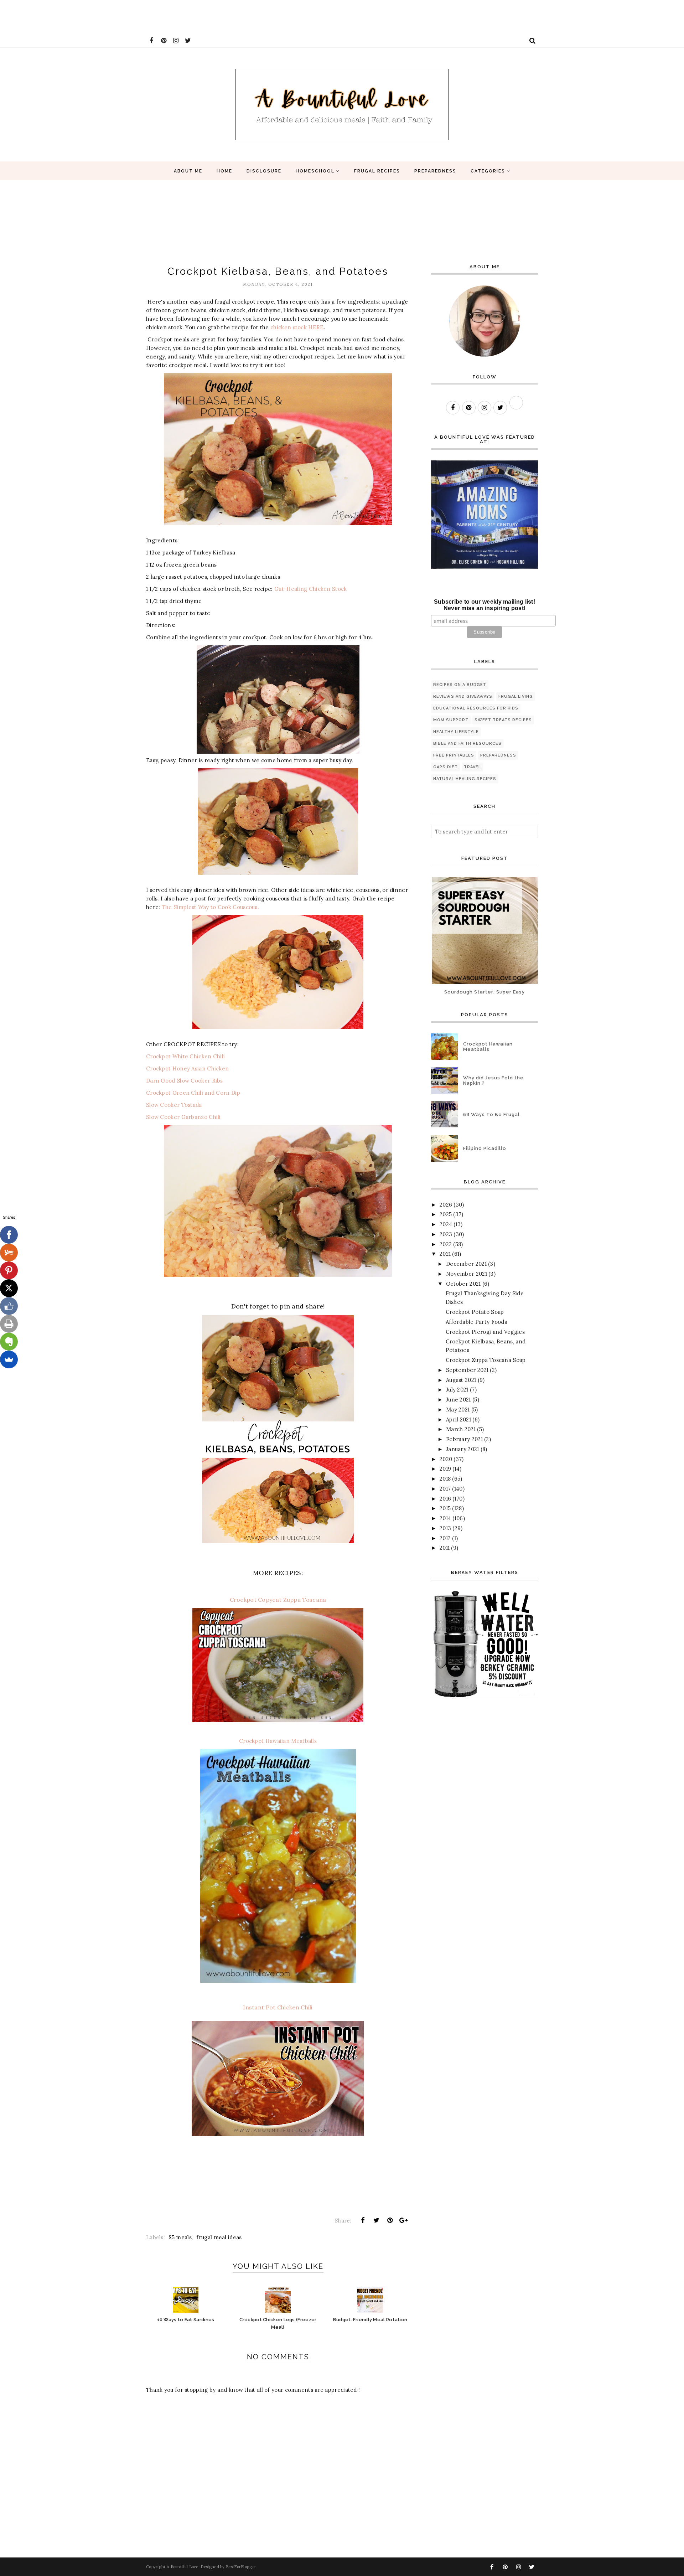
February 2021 (464, 1439)
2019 (445, 1469)
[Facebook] (9, 1235)
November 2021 (467, 1274)
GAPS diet (445, 767)
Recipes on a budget (460, 685)
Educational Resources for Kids (476, 708)
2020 (446, 1459)
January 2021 (463, 1449)
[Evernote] (9, 1342)
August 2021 (461, 1380)
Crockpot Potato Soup (475, 1312)
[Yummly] (9, 1253)
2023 (446, 1234)
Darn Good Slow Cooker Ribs (185, 1081)
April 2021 (458, 1419)
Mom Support (451, 720)
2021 (445, 1254)
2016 (445, 1499)
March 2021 (461, 1429)
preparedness (498, 755)
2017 (445, 1489)
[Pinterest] (9, 1270)
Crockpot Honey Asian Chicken (187, 1068)
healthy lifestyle (456, 732)
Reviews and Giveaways (463, 696)
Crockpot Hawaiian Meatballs (278, 1741)
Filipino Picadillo (485, 1148)
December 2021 (466, 1264)
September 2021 (467, 1370)
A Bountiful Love (183, 2567)
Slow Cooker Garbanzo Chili (183, 1117)
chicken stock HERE (297, 327)
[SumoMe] (9, 1359)
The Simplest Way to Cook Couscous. (210, 907)
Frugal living (516, 696)
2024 (446, 1224)
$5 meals (180, 2237)
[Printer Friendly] (9, 1324)
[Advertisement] (130, 16)
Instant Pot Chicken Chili (278, 2007)
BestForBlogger (241, 2567)
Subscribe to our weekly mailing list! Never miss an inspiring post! (484, 605)
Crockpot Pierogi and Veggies (485, 1332)
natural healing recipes (465, 779)
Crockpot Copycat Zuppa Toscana (278, 1600)
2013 (445, 1528)
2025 (446, 1214)
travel (472, 767)
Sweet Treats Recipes (503, 720)
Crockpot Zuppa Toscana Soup (486, 1360)
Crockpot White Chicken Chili (185, 1056)
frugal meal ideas (219, 2237)
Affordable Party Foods (476, 1322)
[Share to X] (376, 2220)
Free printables (454, 755)
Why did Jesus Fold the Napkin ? (493, 1080)
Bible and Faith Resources (467, 744)
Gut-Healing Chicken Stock (310, 589)
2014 (445, 1518)
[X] (9, 1288)
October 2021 (463, 1284)
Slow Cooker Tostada (174, 1105)
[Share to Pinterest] (390, 2220)
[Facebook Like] (9, 1306)
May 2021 (458, 1410)
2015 (445, 1508)
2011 (445, 1548)
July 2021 (457, 1390)
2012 (445, 1538)
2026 (446, 1205)
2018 (445, 1479)
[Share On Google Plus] (404, 2220)
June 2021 (458, 1400)
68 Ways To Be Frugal (491, 1114)
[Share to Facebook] (363, 2220)
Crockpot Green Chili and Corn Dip (193, 1093)
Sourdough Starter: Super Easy (484, 992)
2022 (446, 1244)
